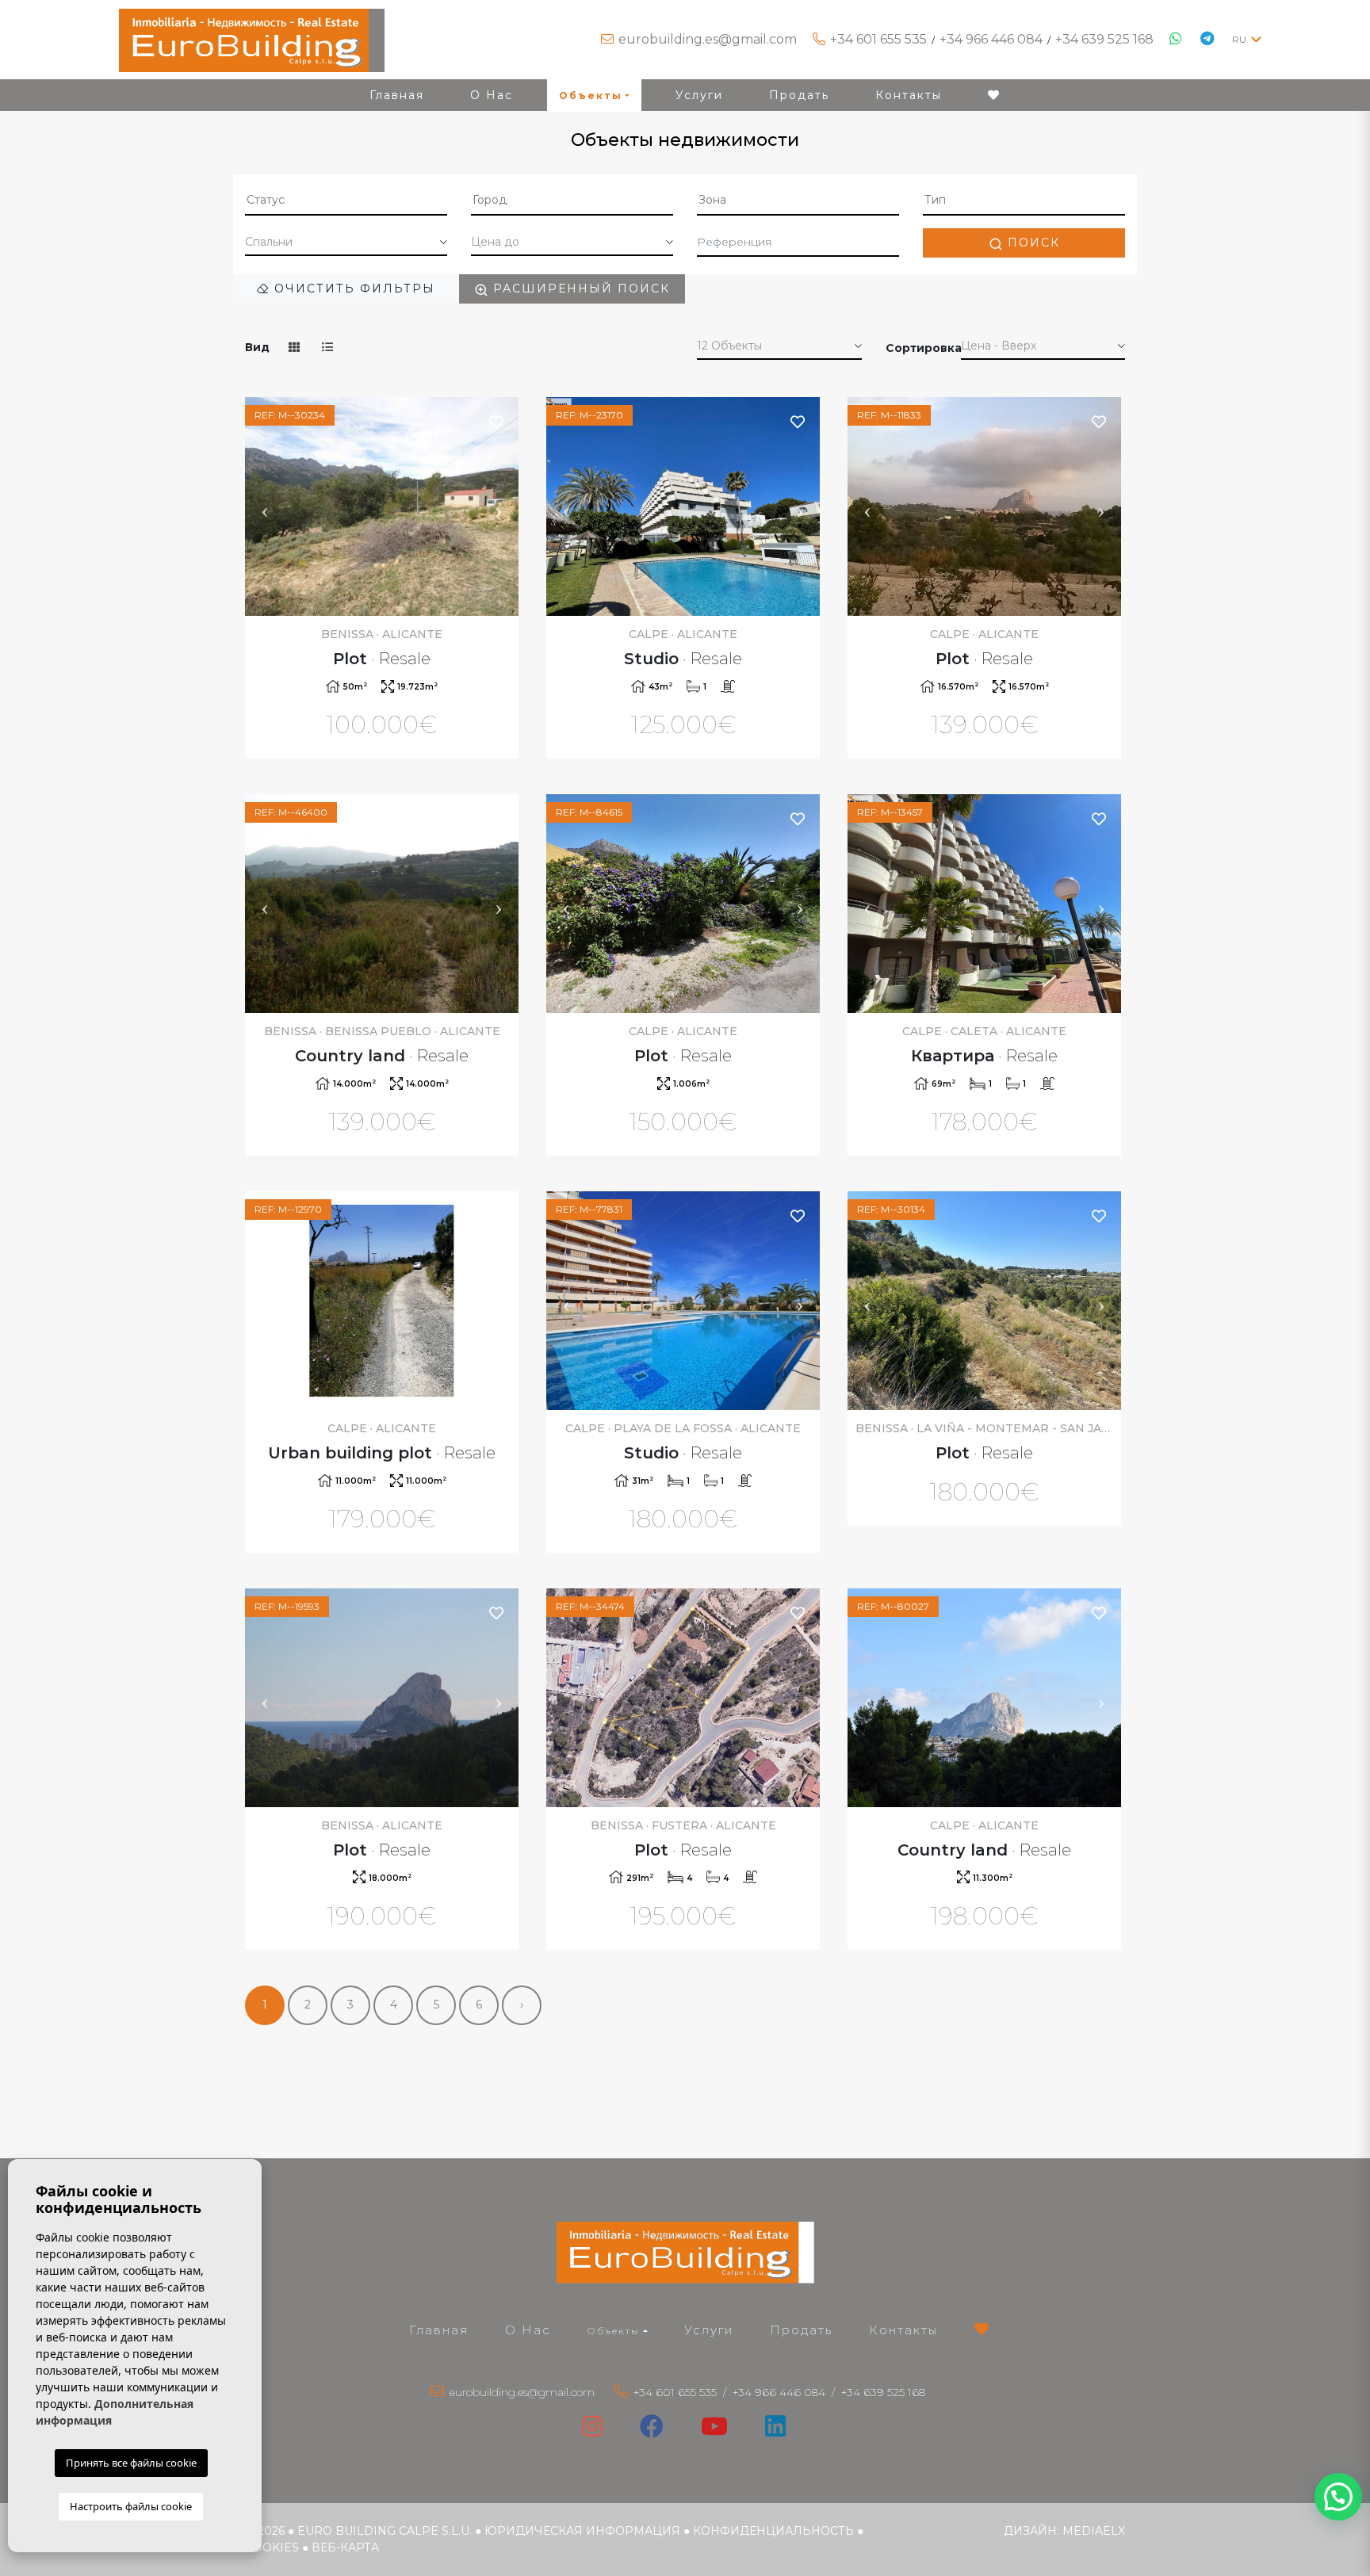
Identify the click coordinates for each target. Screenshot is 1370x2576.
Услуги (699, 95)
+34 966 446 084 (991, 39)
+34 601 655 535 (878, 39)
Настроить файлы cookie (131, 2506)
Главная (397, 95)
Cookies (272, 2547)
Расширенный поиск (579, 289)
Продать (799, 95)
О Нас (492, 95)
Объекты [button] (591, 96)
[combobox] (346, 201)
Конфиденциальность (773, 2531)
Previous (265, 506)
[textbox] (346, 200)
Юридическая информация (582, 2531)
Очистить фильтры (352, 289)
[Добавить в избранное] (497, 421)
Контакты (909, 95)
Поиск (1031, 243)
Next (499, 506)
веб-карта (345, 2547)
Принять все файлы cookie (131, 2463)
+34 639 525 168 (1104, 39)
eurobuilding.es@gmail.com (708, 39)
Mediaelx (1094, 2531)
